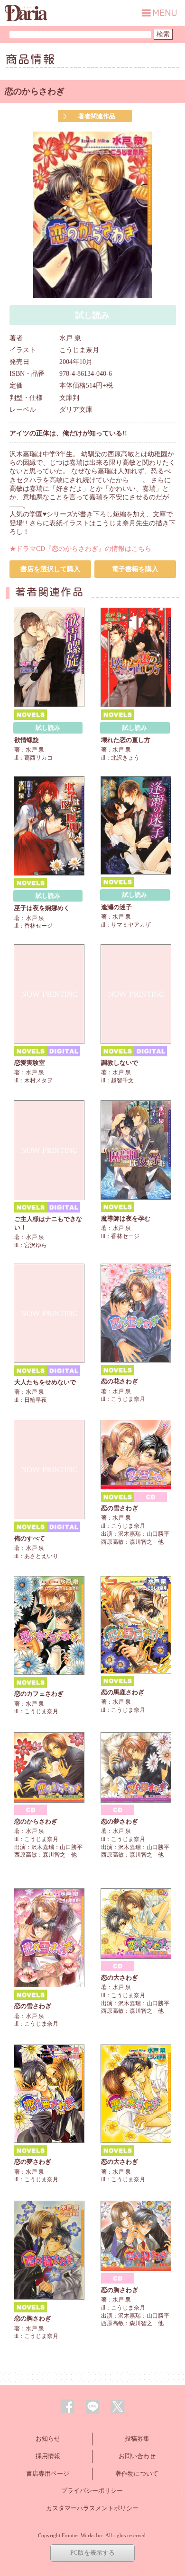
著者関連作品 (97, 116)
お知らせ (48, 2439)
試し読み (48, 728)
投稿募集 (137, 2439)
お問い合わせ (137, 2456)
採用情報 (48, 2456)
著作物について (137, 2474)
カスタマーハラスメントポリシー (92, 2508)
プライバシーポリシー (92, 2491)
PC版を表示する (92, 2553)
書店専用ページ (48, 2474)
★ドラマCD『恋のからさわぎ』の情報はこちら (80, 549)
